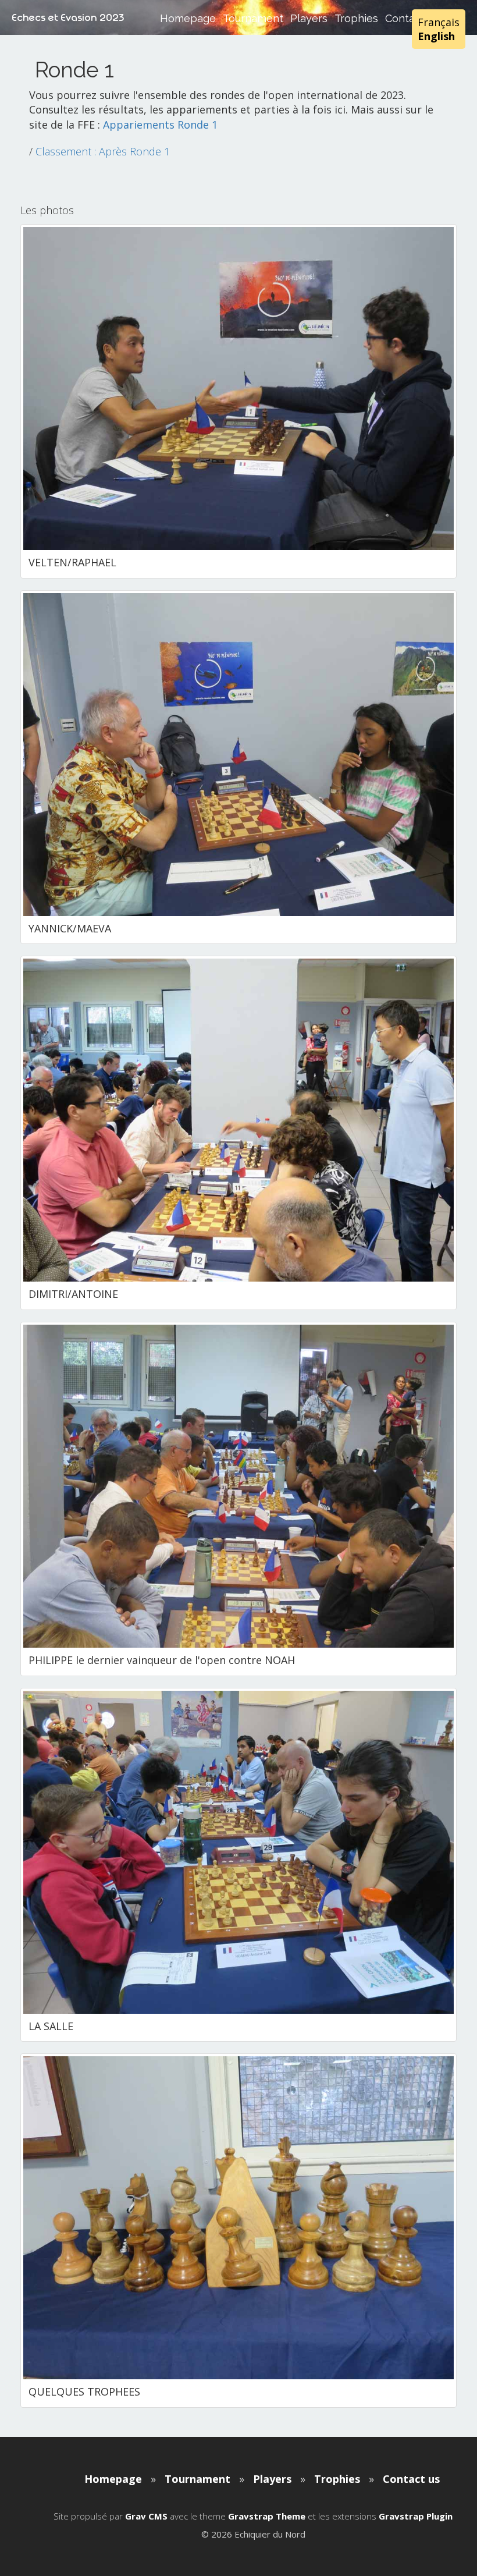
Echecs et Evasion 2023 (68, 17)
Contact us (411, 2479)
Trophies (356, 18)
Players (309, 18)
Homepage (188, 18)
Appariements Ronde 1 (160, 125)
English (436, 36)
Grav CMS (146, 2516)
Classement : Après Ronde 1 (103, 151)
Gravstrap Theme (267, 2516)
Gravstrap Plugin (416, 2516)
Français (439, 22)
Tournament (253, 18)
